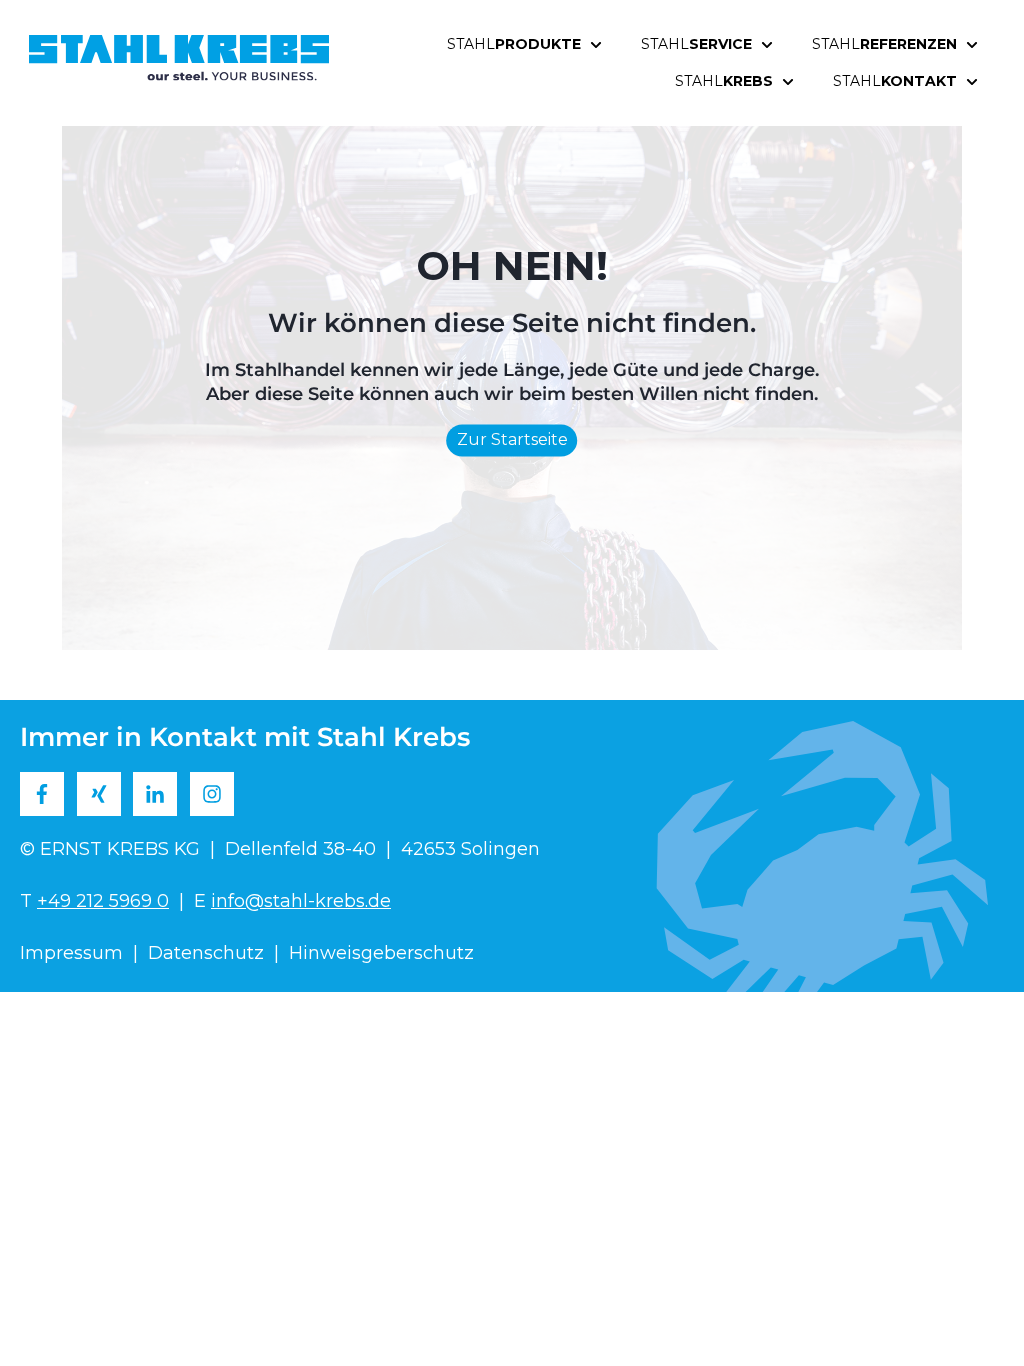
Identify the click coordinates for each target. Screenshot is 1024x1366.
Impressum (71, 953)
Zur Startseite (512, 440)
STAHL (514, 44)
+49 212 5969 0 (103, 901)
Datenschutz (206, 953)
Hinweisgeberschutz (381, 953)
